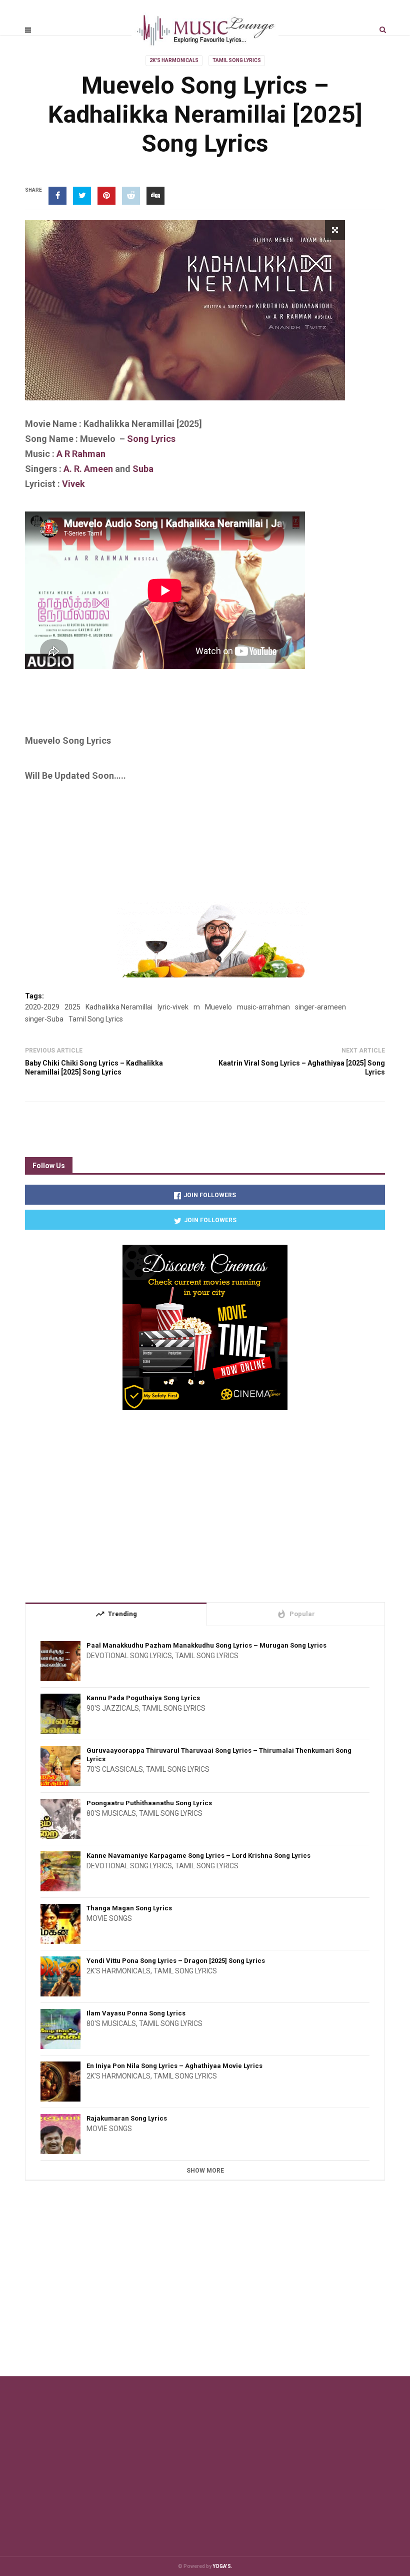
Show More (205, 2171)
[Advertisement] (207, 706)
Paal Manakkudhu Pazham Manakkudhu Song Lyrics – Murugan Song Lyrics (206, 1645)
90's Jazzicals (113, 1708)
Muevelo (218, 1007)
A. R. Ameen (87, 469)
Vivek (73, 484)
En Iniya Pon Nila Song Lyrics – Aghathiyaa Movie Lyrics (174, 2066)
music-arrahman (263, 1007)
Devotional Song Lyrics (129, 1656)
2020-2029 (42, 1007)
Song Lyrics (151, 439)
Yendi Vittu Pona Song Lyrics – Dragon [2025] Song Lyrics (176, 1961)
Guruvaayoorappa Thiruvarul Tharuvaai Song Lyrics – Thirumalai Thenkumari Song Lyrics (219, 1755)
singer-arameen (320, 1007)
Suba (143, 469)
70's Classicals (115, 1769)
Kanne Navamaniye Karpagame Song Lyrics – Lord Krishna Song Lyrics (198, 1856)
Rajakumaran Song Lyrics (127, 2118)
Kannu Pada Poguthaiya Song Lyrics (143, 1698)
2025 (72, 1007)
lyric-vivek (173, 1007)
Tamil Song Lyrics (237, 60)
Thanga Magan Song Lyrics (129, 1908)
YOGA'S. (222, 2566)
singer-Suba (44, 1019)
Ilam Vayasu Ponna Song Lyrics (136, 2013)
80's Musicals (111, 1813)
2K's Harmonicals (174, 60)
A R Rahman (81, 454)
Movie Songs (109, 1918)
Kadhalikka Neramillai (119, 1007)
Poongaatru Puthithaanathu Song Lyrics (149, 1803)
